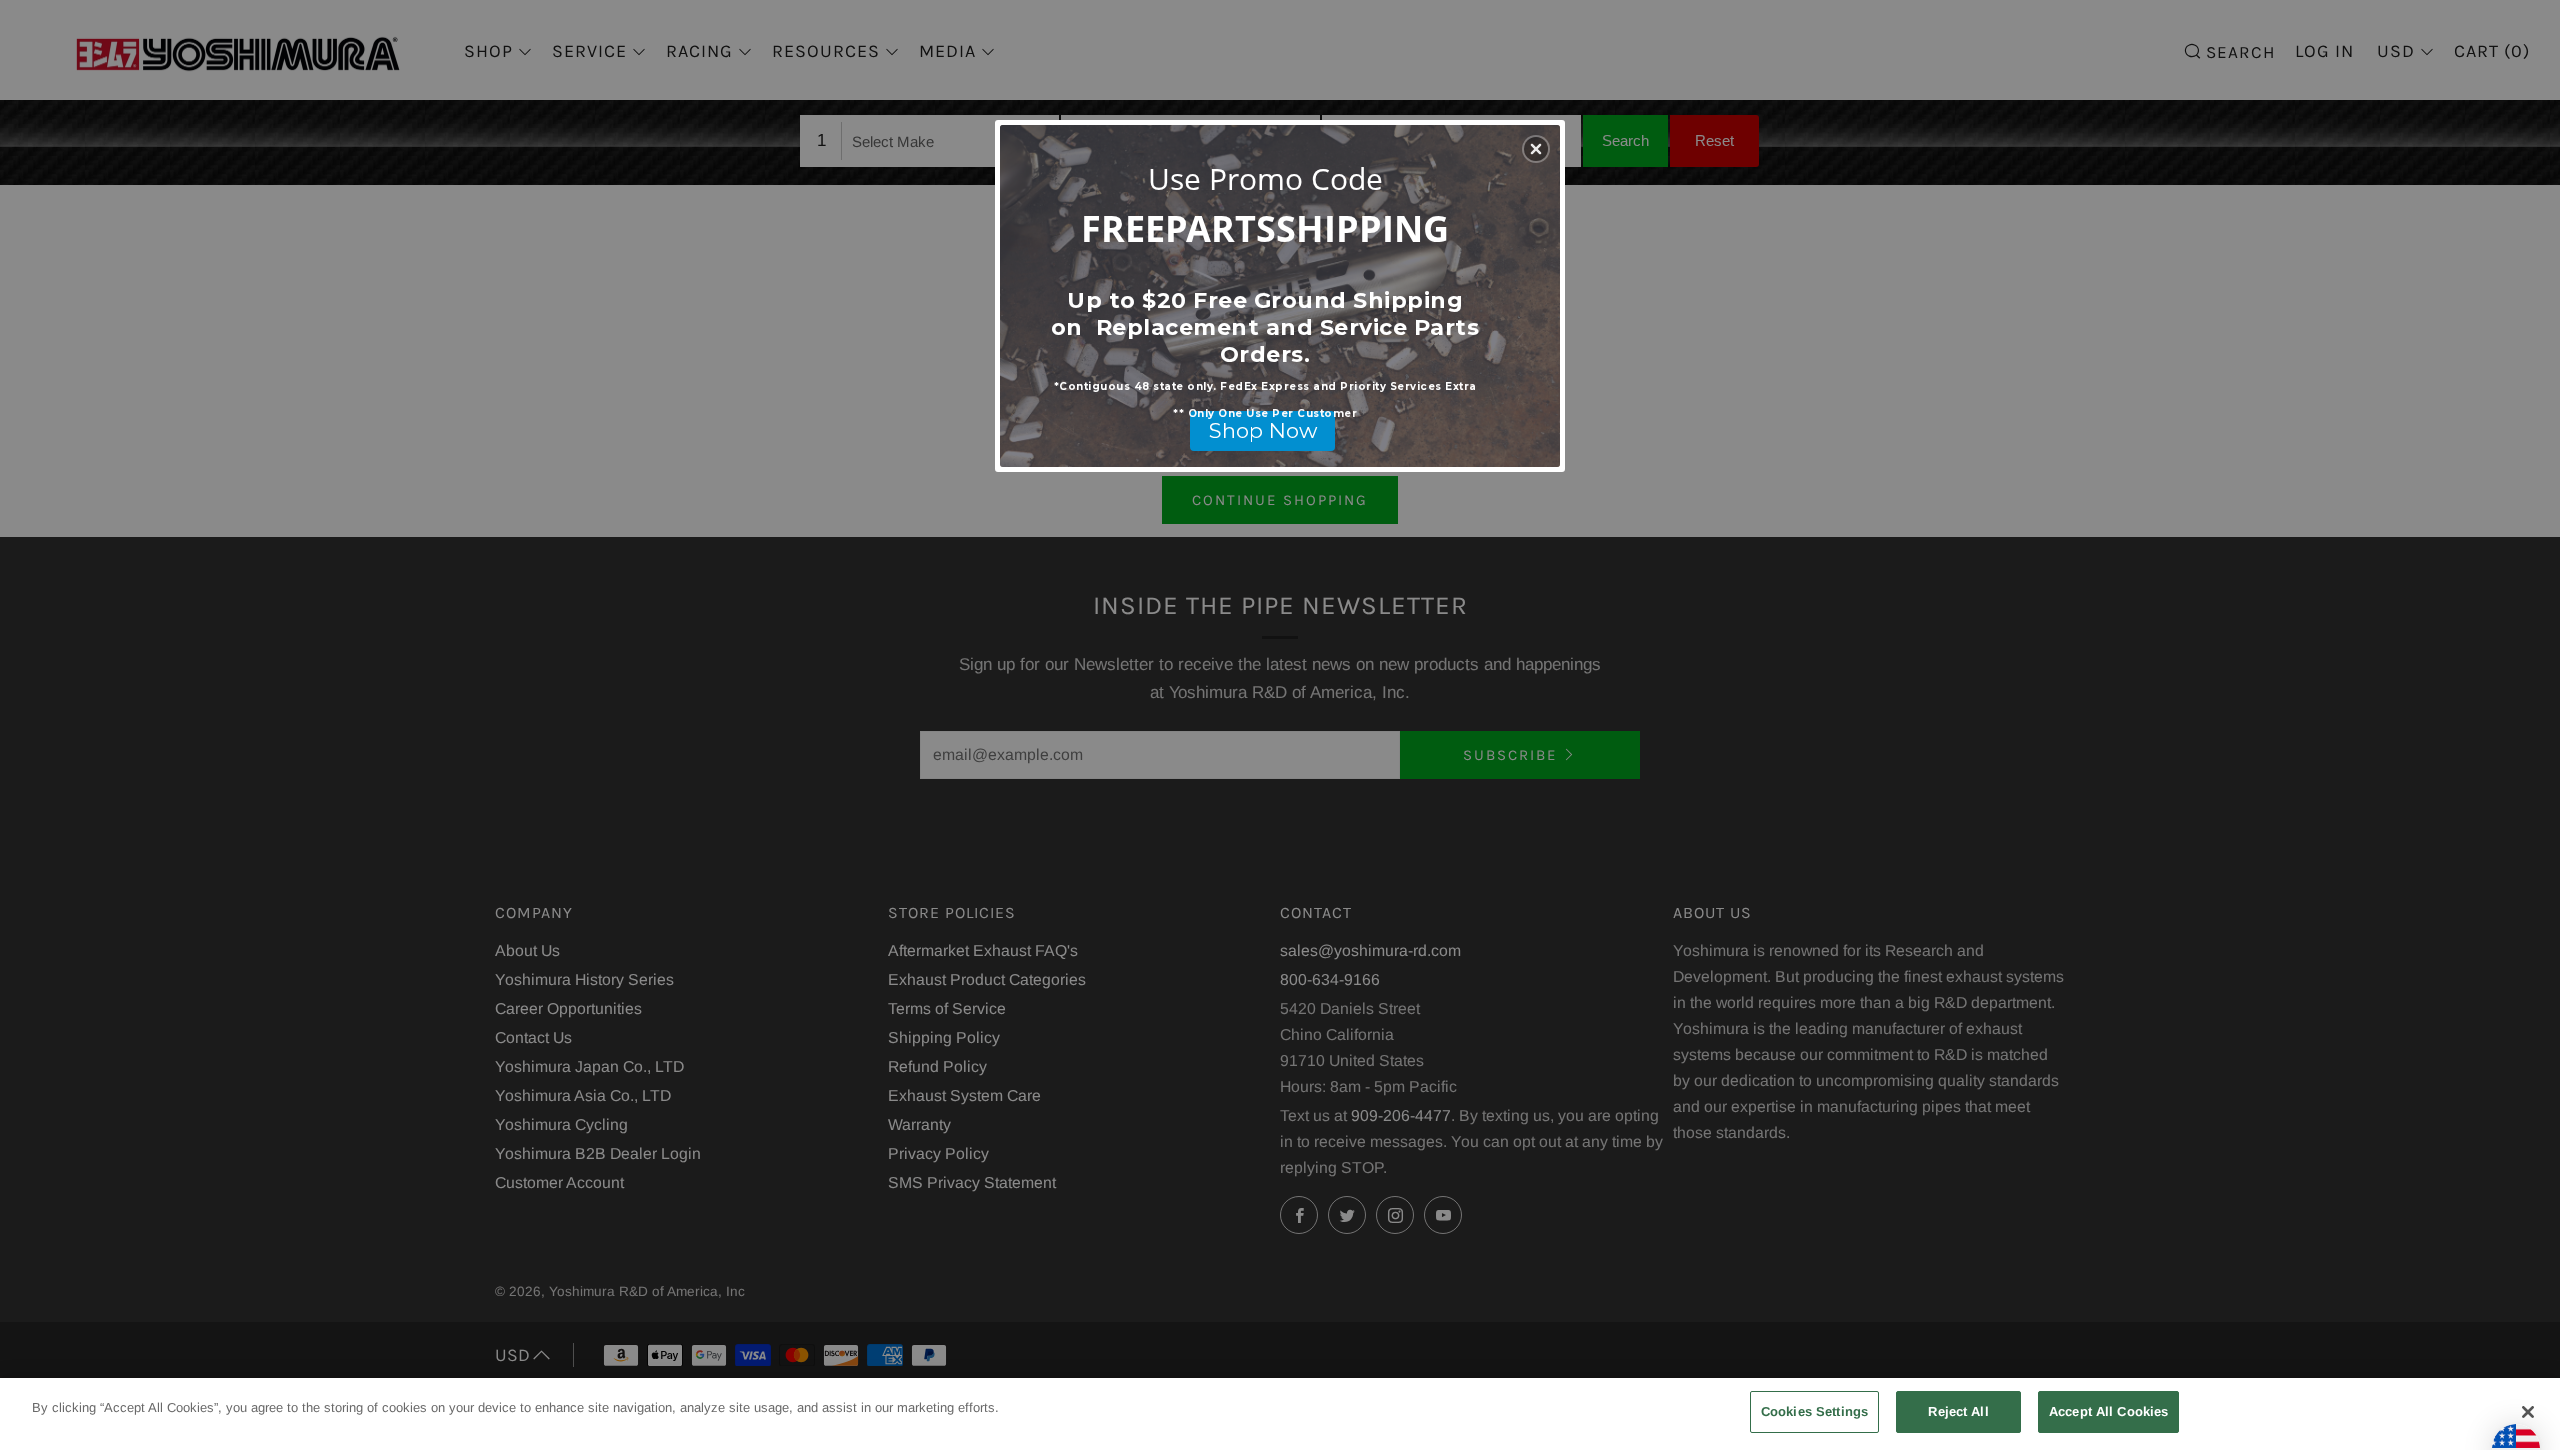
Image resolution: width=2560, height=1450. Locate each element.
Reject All (1958, 1411)
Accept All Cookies (2108, 1411)
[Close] (2528, 1412)
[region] (1280, 1414)
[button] (1536, 149)
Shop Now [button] (1263, 430)
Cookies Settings (1814, 1411)
